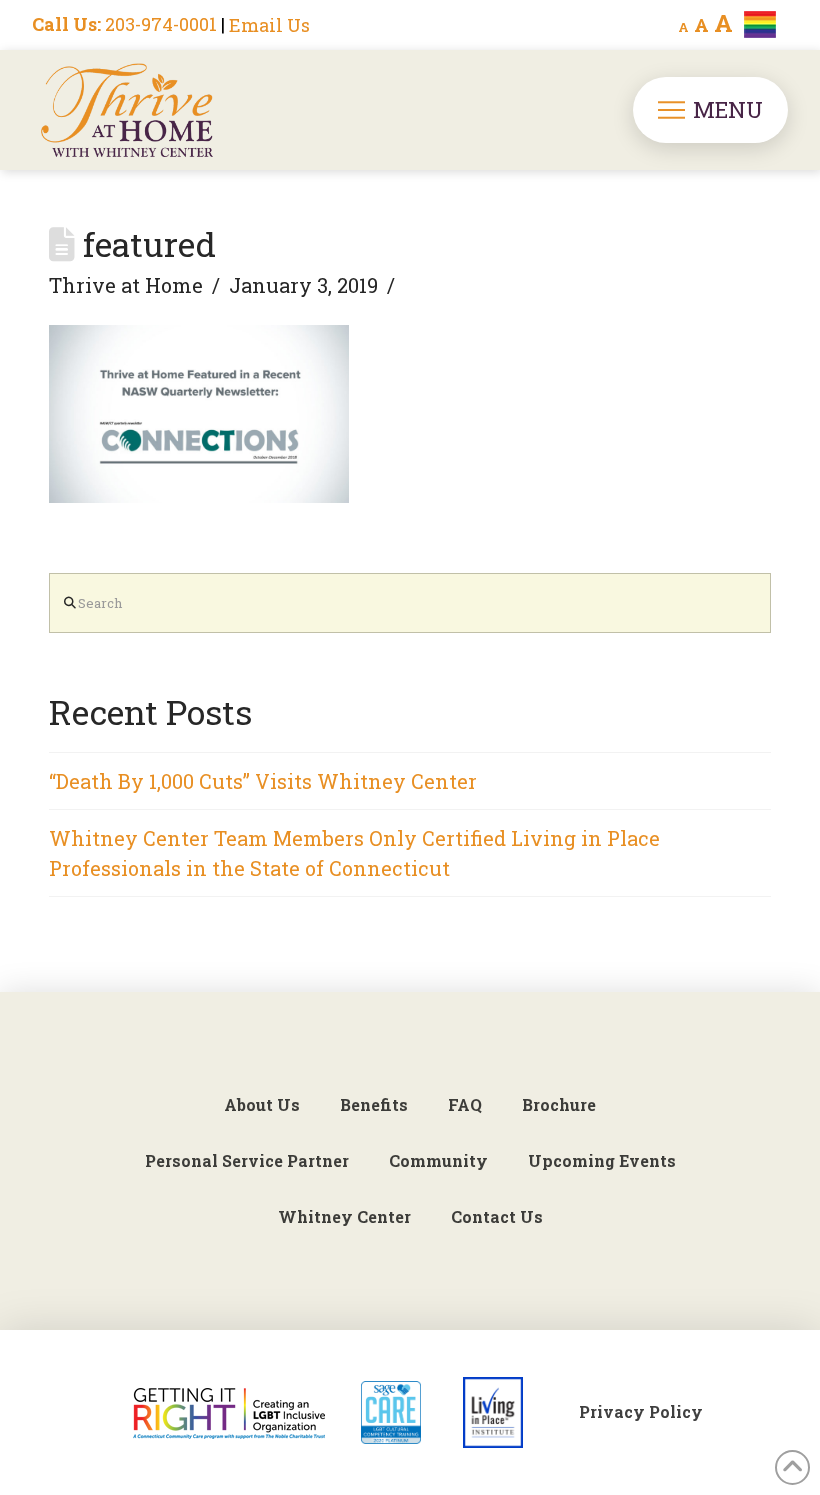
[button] (710, 110)
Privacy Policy (641, 1411)
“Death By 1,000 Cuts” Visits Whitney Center (263, 781)
